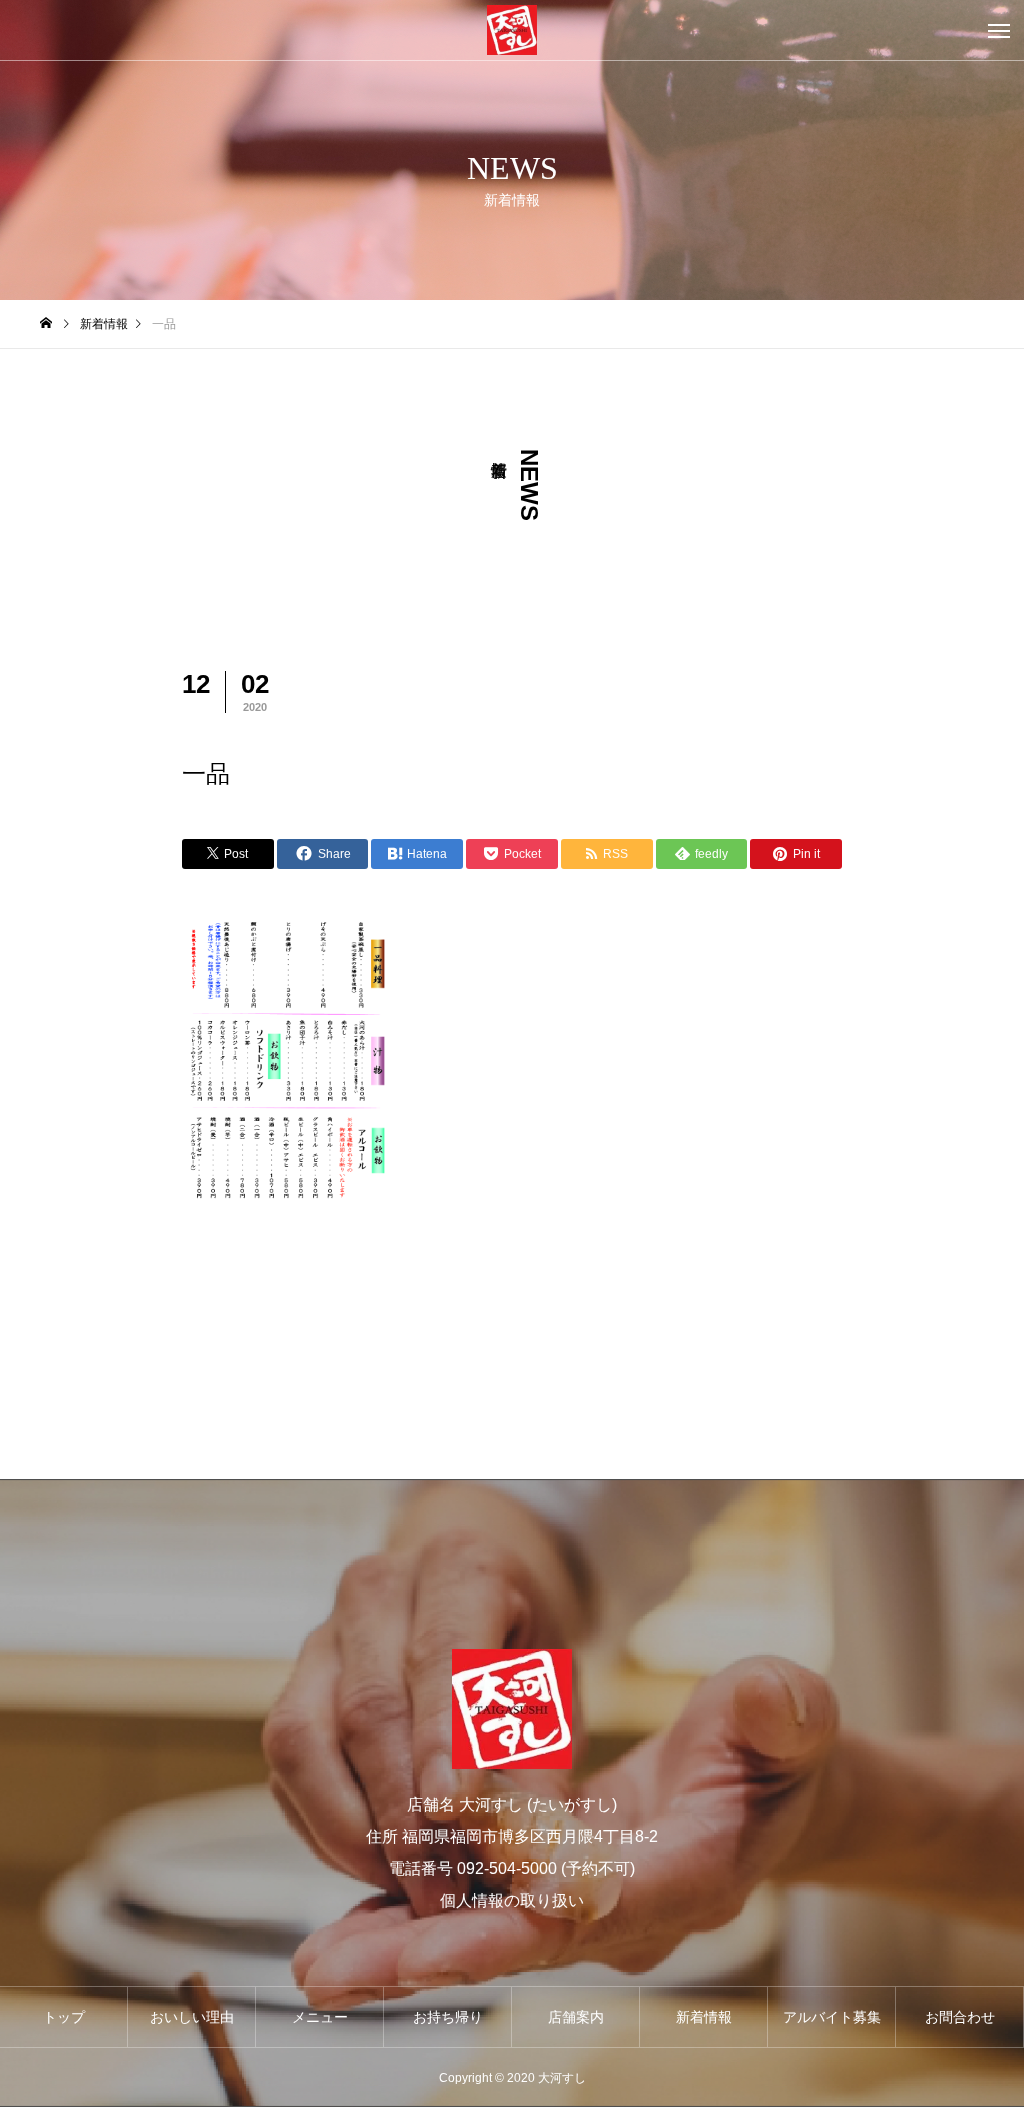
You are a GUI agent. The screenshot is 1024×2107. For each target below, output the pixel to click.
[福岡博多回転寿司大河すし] (512, 30)
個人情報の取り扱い (512, 1900)
